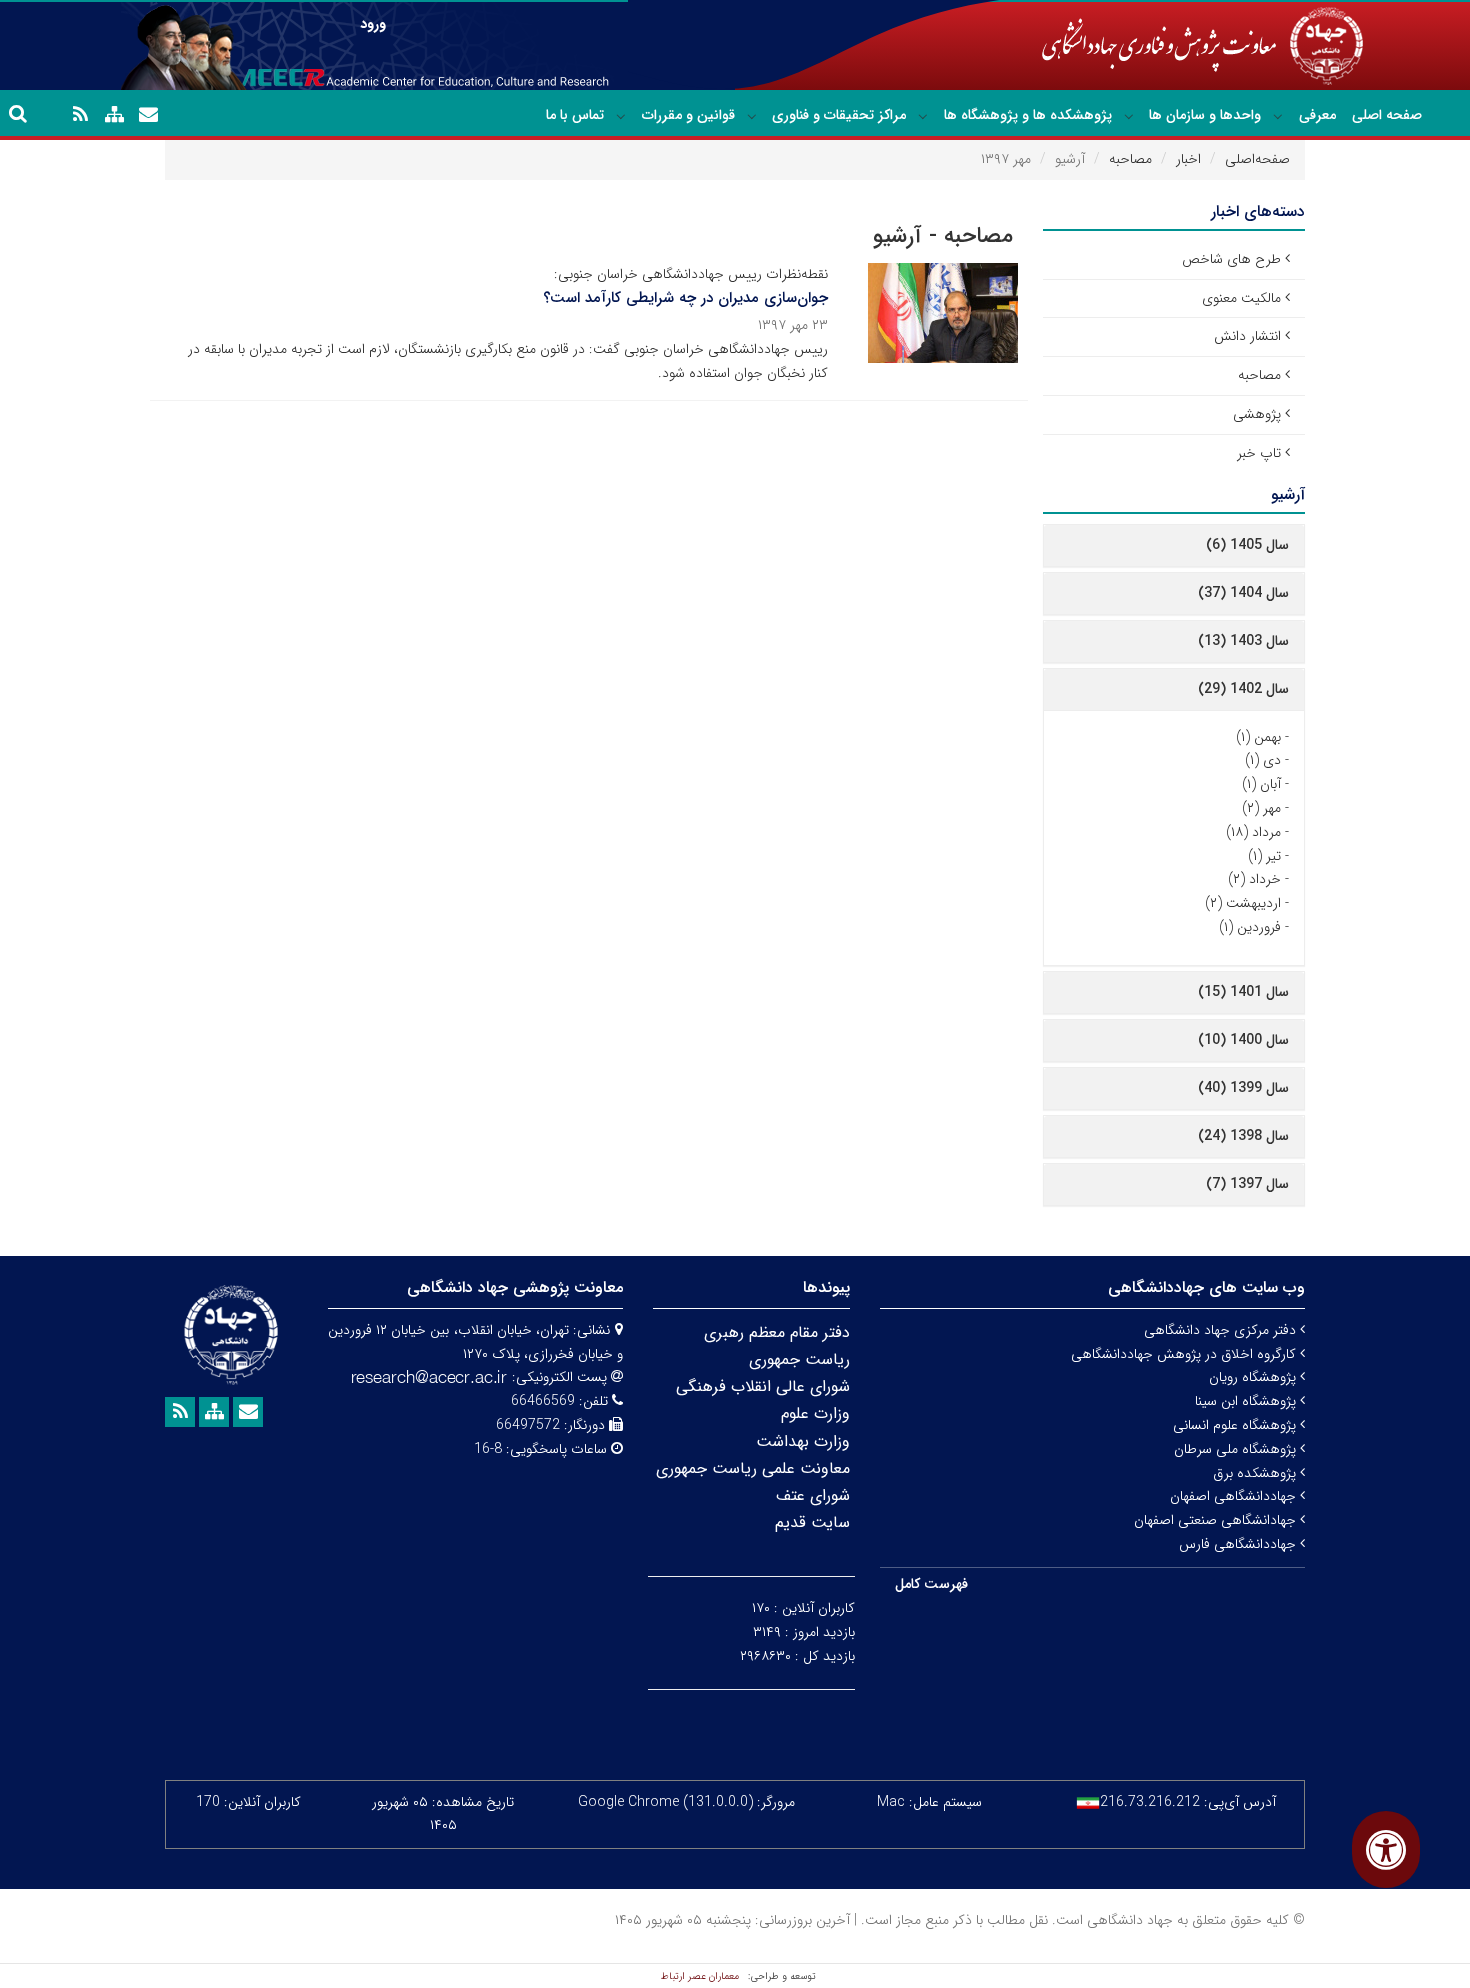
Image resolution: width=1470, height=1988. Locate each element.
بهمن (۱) (1258, 737)
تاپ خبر (1259, 453)
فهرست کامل (931, 1584)
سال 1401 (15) (1243, 992)
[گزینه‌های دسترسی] (1386, 1849)
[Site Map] (114, 115)
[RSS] (80, 115)
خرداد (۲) (1254, 879)
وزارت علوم (815, 1413)
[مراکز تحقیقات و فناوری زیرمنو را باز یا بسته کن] (752, 116)
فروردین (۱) (1250, 927)
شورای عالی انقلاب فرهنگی (763, 1386)
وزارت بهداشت (803, 1441)
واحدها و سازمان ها (1205, 115)
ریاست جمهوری (799, 1359)
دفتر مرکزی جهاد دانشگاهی (1222, 1330)
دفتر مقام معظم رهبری (777, 1332)
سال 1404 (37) (1243, 593)
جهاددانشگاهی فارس (1239, 1544)
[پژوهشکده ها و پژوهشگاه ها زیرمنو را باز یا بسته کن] (923, 116)
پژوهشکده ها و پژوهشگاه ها (1028, 115)
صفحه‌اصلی (1257, 159)
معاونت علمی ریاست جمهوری (753, 1468)
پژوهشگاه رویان (1254, 1377)
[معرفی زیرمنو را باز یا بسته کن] (1278, 116)
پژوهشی (1257, 414)
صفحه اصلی (1387, 115)
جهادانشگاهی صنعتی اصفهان (1217, 1520)
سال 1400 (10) (1243, 1040)
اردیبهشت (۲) (1243, 903)
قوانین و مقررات (688, 115)
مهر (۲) (1261, 808)
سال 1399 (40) (1243, 1088)
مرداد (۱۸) (1253, 832)
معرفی (1317, 115)
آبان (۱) (1261, 784)
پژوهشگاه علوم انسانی (1236, 1425)
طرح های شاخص (1231, 259)
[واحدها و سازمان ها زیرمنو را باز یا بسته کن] (1129, 116)
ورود (373, 24)
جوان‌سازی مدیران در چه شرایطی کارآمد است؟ (685, 298)
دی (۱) (1263, 760)
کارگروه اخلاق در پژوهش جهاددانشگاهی (1185, 1354)
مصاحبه (1130, 159)
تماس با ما (575, 115)
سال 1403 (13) (1243, 641)
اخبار (1188, 159)
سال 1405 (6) (1247, 545)
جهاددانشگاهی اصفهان (1235, 1496)
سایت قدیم (812, 1522)
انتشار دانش (1247, 336)
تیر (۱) (1264, 856)
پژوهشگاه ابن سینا (1247, 1401)
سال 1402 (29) (1243, 689)
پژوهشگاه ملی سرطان (1237, 1449)
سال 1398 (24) (1243, 1136)
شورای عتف (813, 1495)
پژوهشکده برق (1256, 1473)
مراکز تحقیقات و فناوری (839, 115)
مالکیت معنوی (1241, 298)
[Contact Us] (148, 115)
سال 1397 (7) (1247, 1184)
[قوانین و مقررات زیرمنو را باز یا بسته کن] (621, 116)
